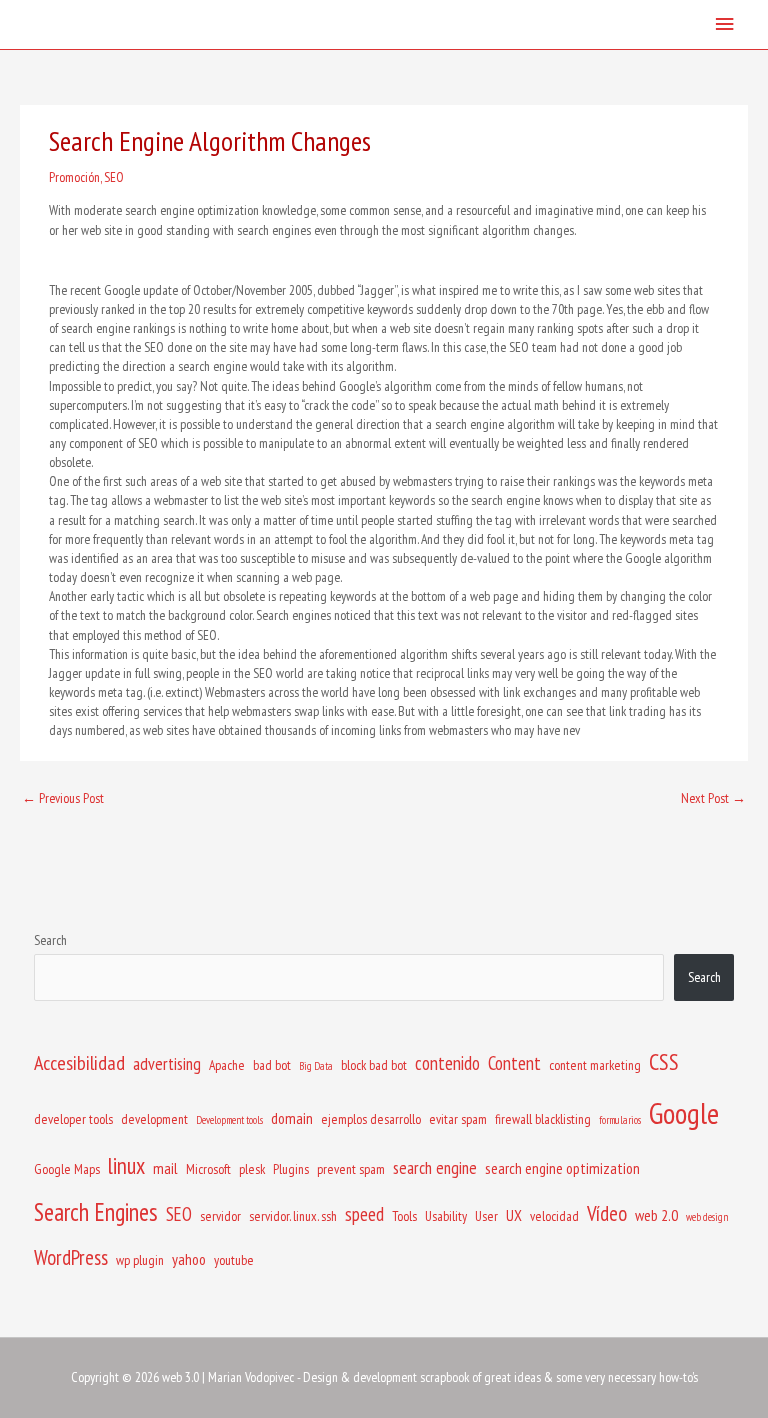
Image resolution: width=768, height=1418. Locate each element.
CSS (664, 1061)
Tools (404, 1216)
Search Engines (96, 1212)
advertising (167, 1063)
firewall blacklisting (543, 1119)
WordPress (71, 1257)
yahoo (189, 1259)
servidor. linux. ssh (293, 1216)
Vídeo (607, 1213)
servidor (220, 1216)
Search (50, 940)
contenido (447, 1063)
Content (514, 1063)
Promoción (74, 177)
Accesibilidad (79, 1063)
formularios (620, 1120)
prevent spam (351, 1169)
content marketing (595, 1065)
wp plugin (140, 1260)
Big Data (316, 1066)
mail (165, 1168)
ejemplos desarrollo (371, 1119)
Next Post (713, 798)
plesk (252, 1169)
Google (684, 1113)
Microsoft (208, 1169)
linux (126, 1165)
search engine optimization (562, 1168)
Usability (446, 1216)
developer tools (73, 1119)
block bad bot (374, 1065)
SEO (114, 177)
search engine (435, 1167)
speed (364, 1214)
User (486, 1216)
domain (292, 1118)
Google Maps (67, 1169)
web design (707, 1217)
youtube (234, 1260)
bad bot (272, 1065)
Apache (227, 1065)
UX (514, 1215)
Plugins (291, 1169)
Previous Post (63, 798)
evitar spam (458, 1119)
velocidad (554, 1216)
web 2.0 (656, 1215)
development (154, 1119)
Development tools (229, 1120)
